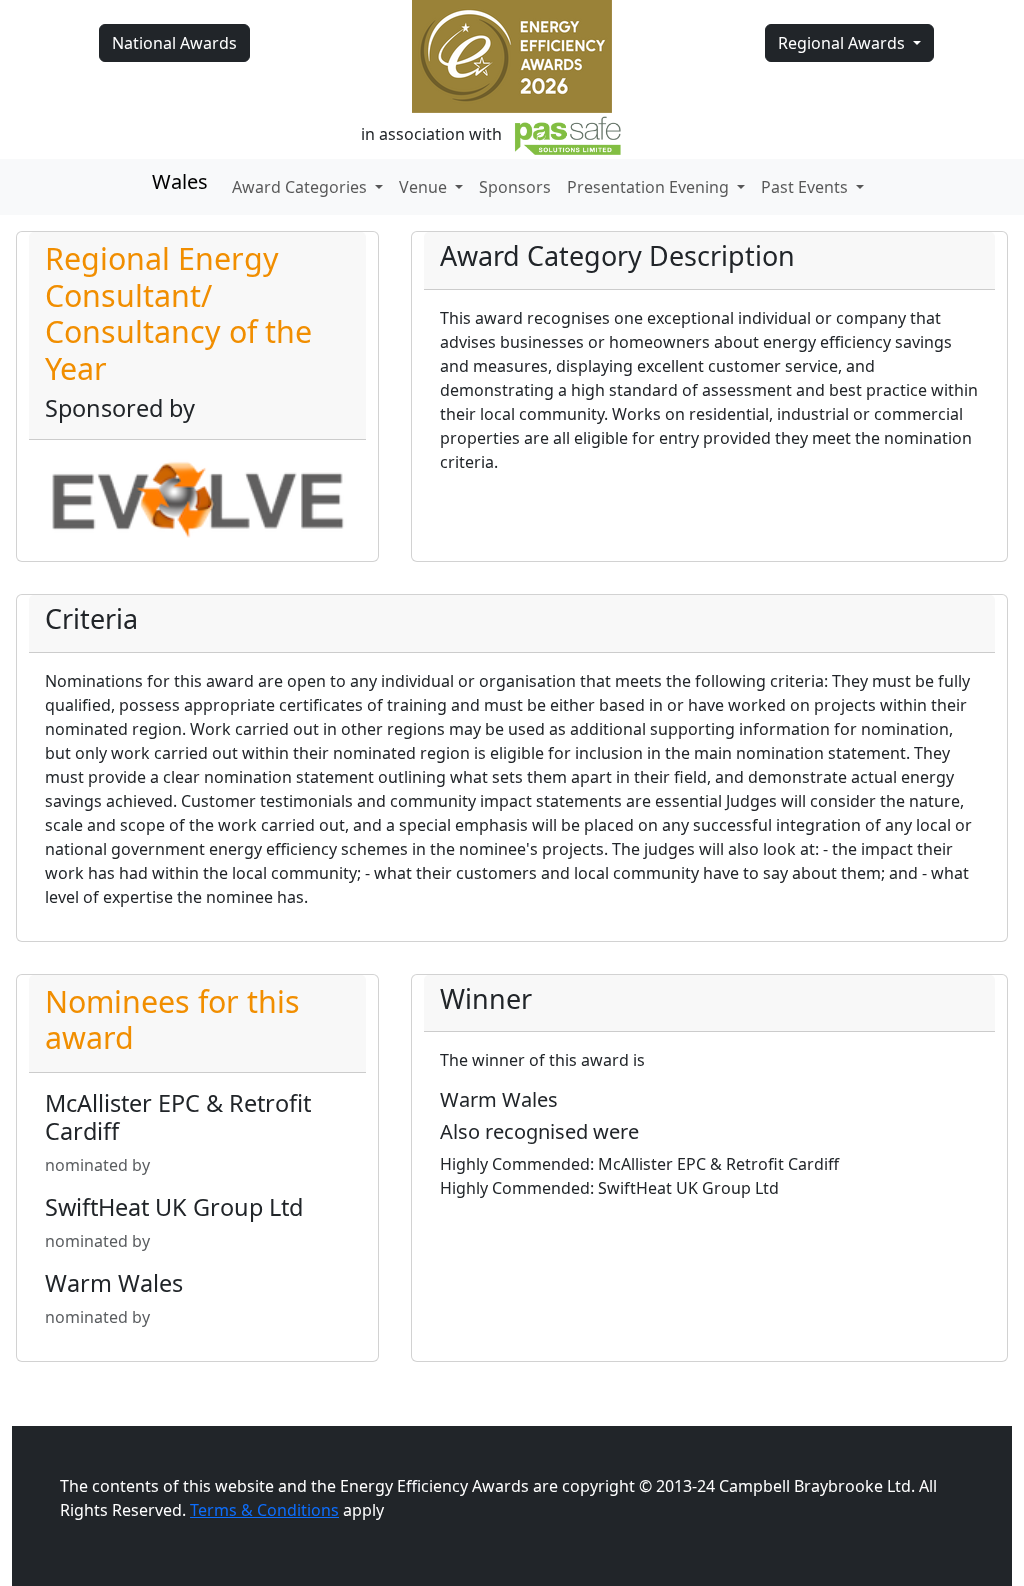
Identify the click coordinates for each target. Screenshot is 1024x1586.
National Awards (174, 43)
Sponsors (515, 187)
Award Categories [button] (301, 187)
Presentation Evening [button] (650, 187)
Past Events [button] (806, 187)
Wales (180, 181)
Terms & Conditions (264, 1510)
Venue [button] (425, 187)
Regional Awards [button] (843, 43)
